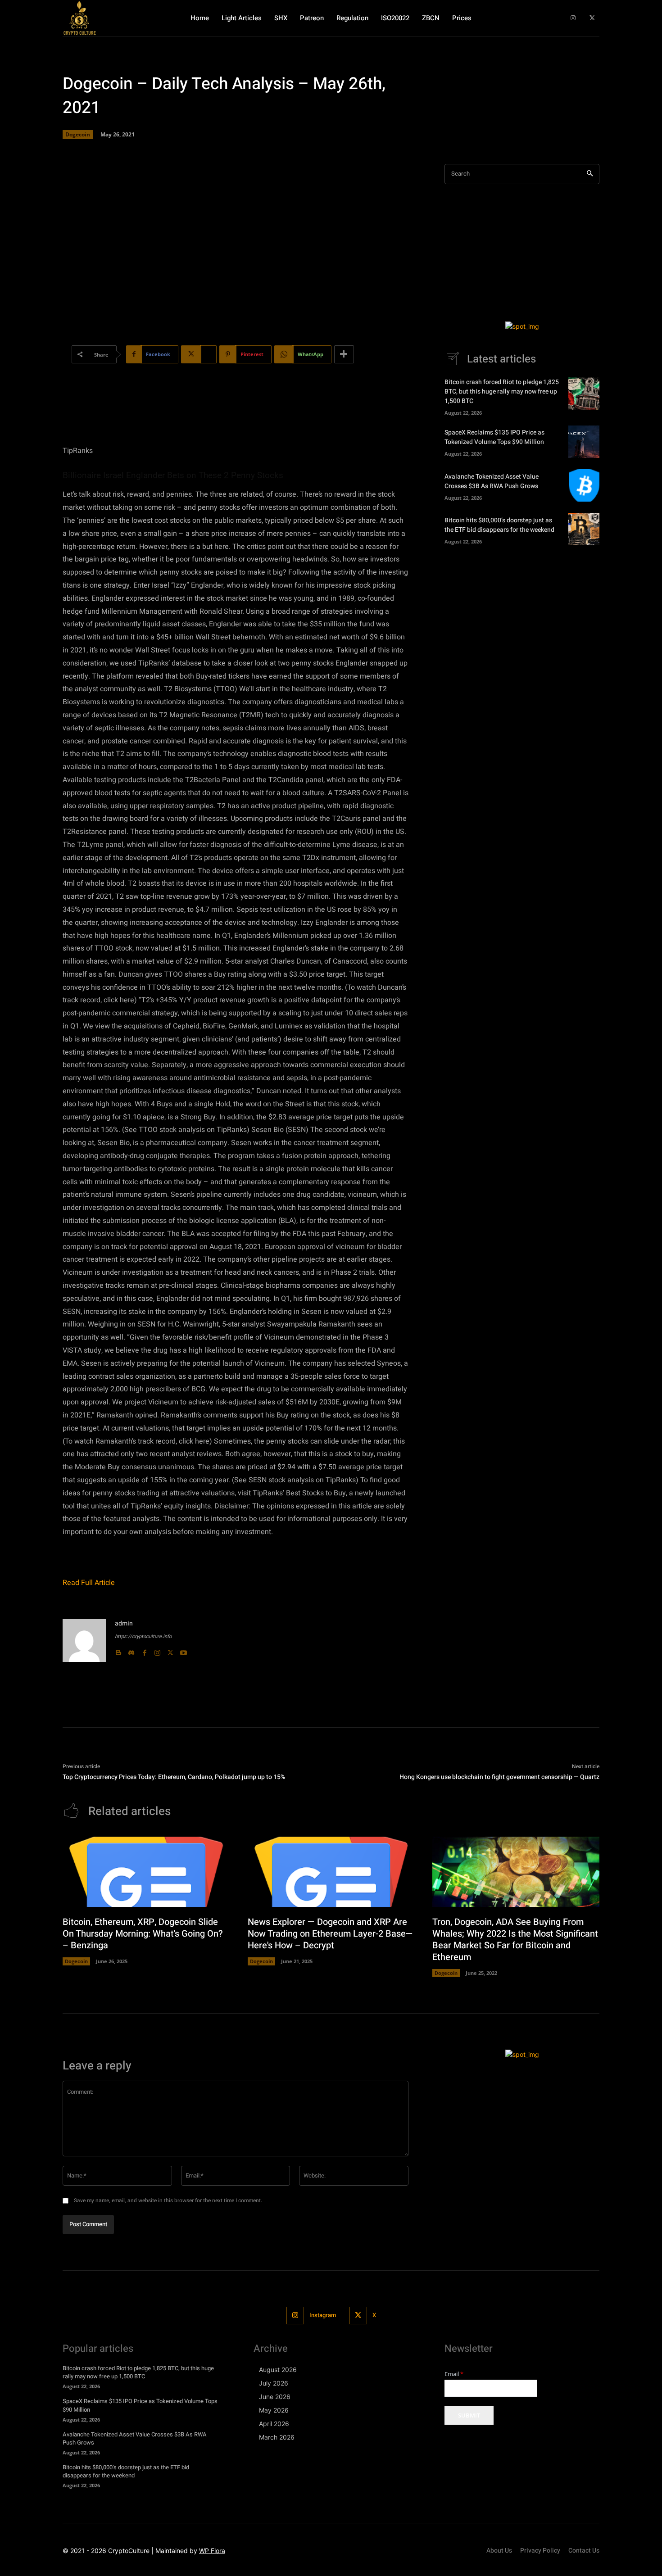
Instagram (323, 2315)
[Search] (590, 174)
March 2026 (277, 2437)
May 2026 (274, 2410)
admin (124, 1623)
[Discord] (131, 1650)
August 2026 (278, 2370)
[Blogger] (118, 1650)
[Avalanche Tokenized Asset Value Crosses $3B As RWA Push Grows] (584, 485)
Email (454, 2374)
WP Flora (212, 2551)
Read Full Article (89, 1583)
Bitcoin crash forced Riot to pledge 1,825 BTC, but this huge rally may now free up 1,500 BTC (502, 392)
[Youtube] (184, 1650)
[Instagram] (573, 18)
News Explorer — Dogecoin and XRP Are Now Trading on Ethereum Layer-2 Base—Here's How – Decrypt (330, 1934)
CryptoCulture (129, 2551)
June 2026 (275, 2397)
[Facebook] (144, 1650)
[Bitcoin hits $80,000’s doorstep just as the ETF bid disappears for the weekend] (584, 529)
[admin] (84, 1640)
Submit (469, 2415)
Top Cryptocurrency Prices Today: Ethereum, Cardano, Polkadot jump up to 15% (174, 1777)
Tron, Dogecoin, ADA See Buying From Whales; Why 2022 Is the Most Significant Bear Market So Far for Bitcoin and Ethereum (515, 1940)
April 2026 (274, 2424)
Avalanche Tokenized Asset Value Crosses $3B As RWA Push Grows (492, 481)
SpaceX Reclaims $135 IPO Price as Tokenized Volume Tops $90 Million (494, 437)
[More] (344, 354)
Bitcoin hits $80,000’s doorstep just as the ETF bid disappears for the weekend (499, 525)
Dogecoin (78, 134)
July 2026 (274, 2383)
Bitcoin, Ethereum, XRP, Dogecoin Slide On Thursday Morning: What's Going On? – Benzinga (143, 1934)
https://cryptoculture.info (143, 1637)
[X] (592, 18)
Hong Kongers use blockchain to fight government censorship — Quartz (499, 1777)
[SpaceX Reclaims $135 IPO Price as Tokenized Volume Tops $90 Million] (584, 442)
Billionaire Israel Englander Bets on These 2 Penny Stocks (173, 475)
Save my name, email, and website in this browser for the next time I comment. (168, 2200)
